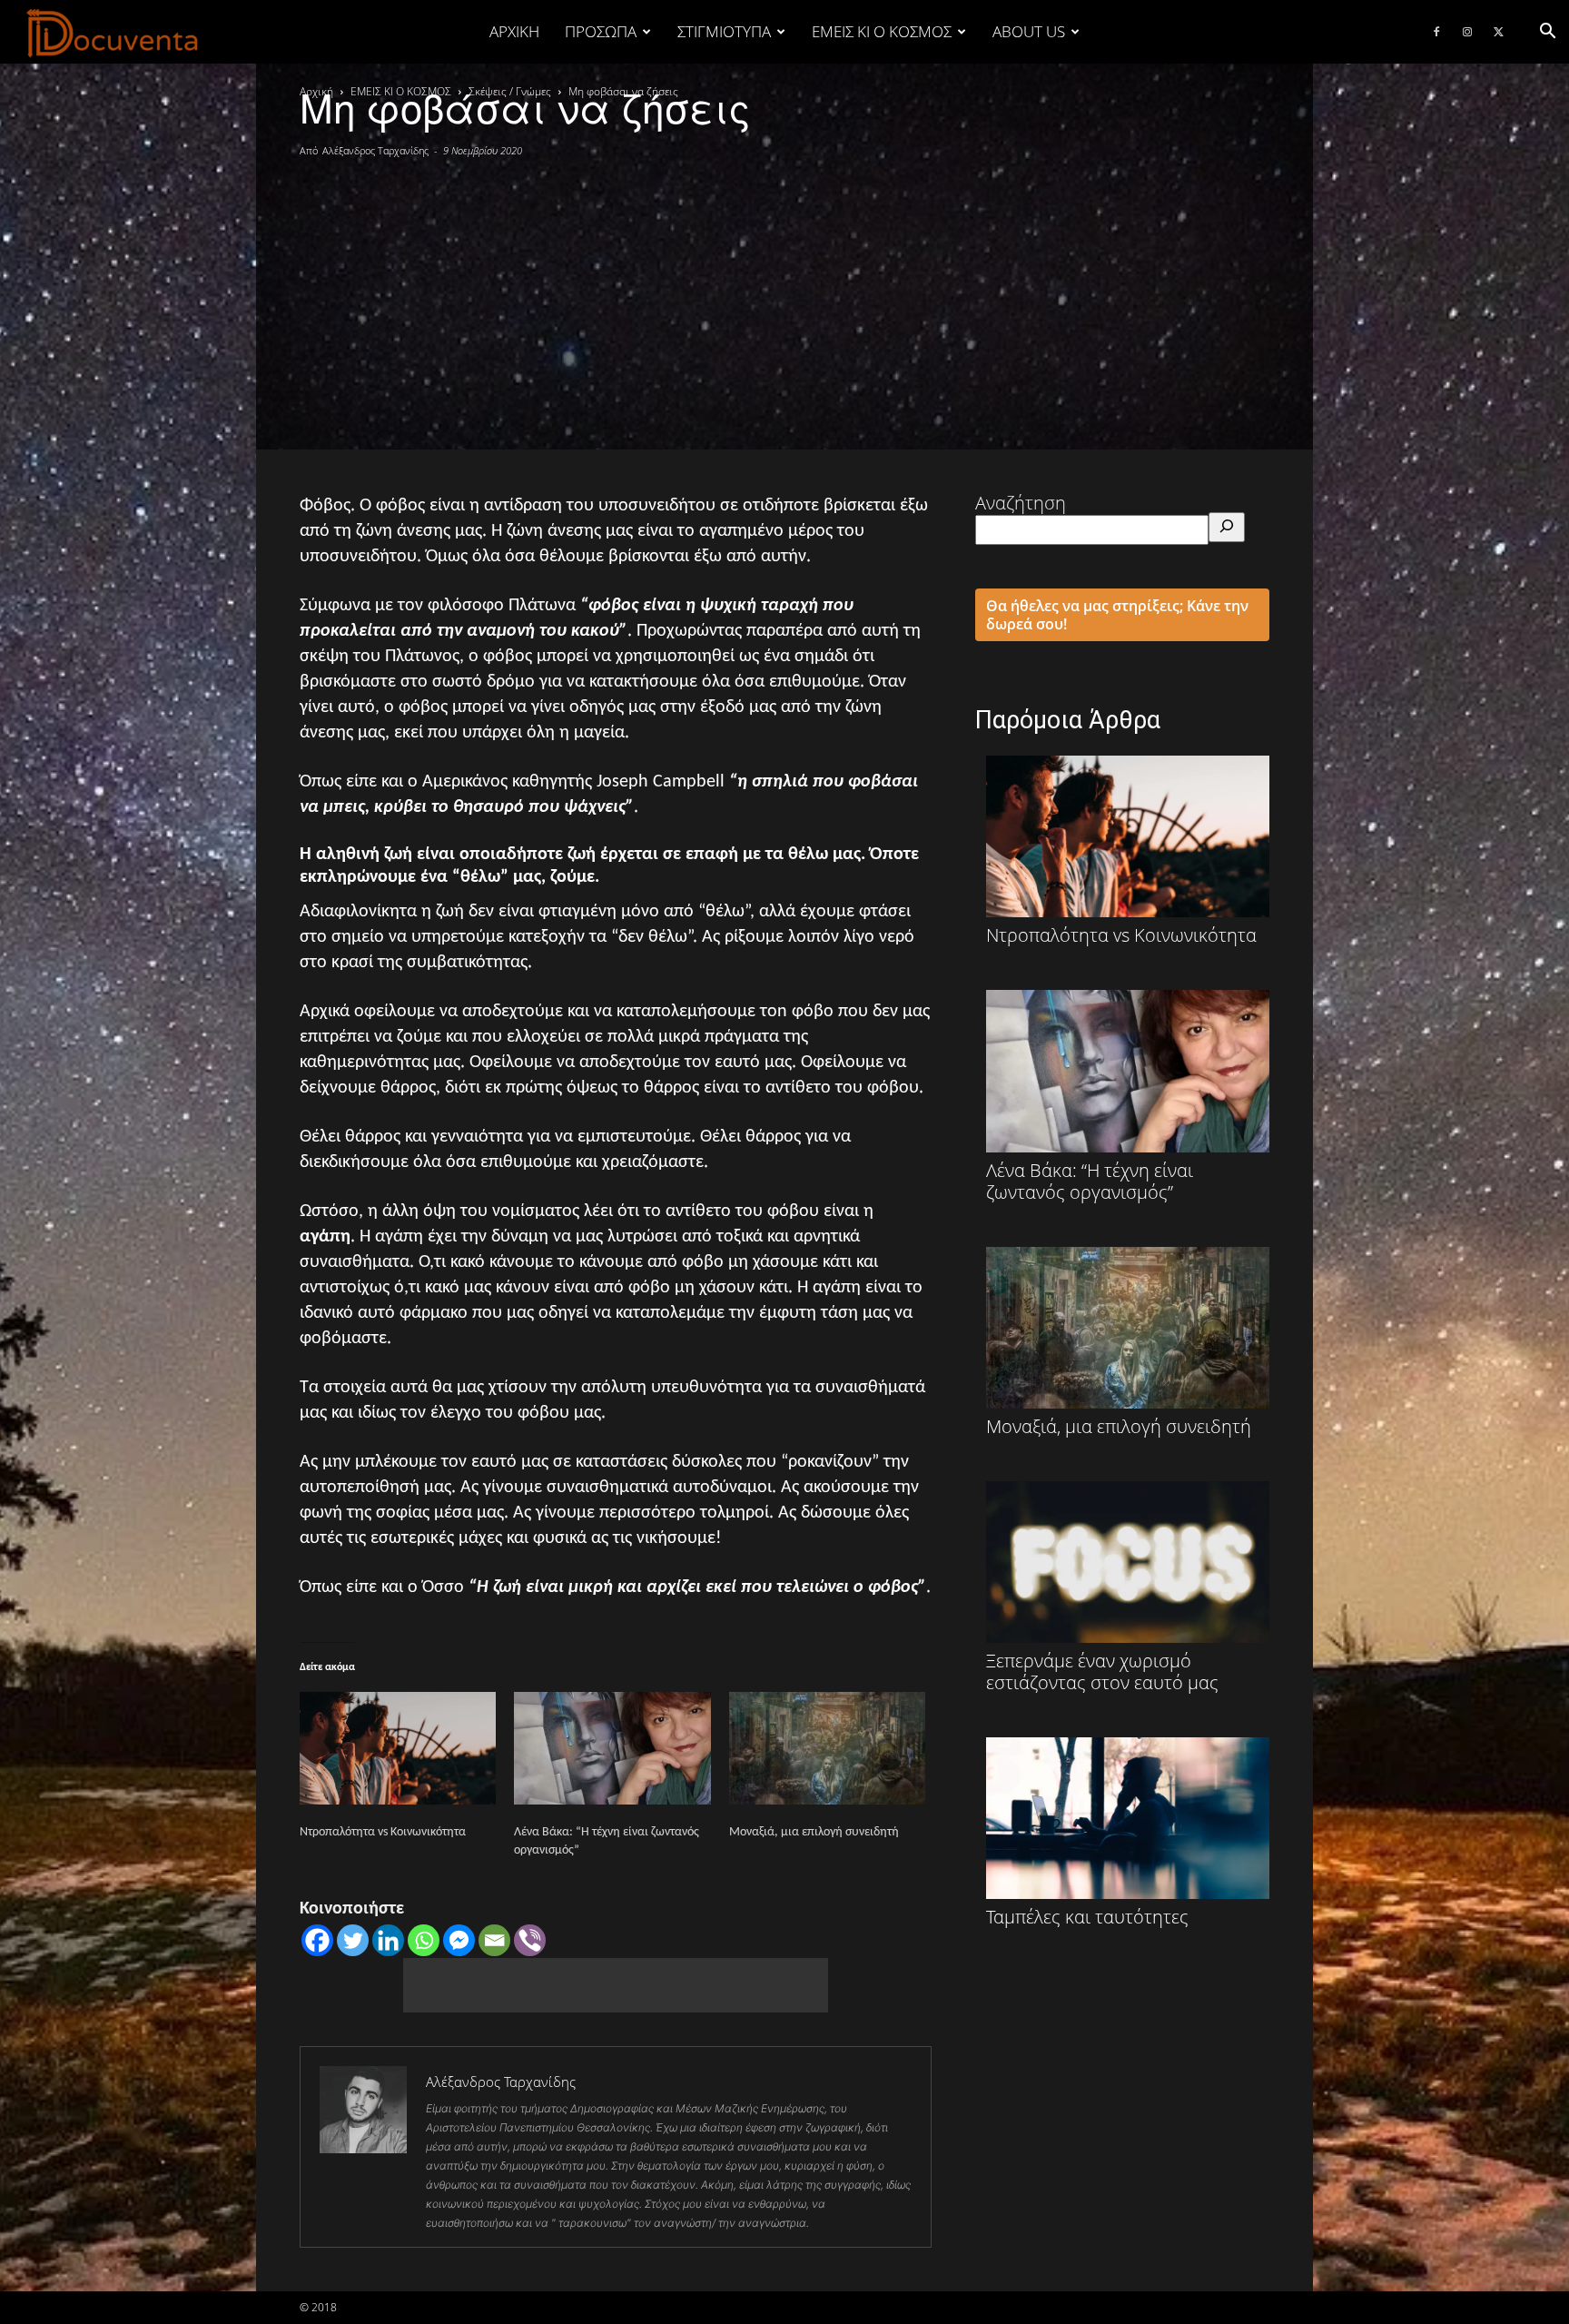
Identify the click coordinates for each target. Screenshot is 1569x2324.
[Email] (494, 1940)
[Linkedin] (388, 1940)
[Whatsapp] (424, 1940)
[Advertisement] (784, 295)
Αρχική (514, 31)
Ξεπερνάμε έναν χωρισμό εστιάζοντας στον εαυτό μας (1102, 1671)
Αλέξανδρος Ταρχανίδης (375, 150)
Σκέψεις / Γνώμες (510, 91)
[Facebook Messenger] (459, 1940)
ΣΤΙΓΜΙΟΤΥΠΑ (724, 31)
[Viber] (530, 1940)
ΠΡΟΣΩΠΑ (601, 31)
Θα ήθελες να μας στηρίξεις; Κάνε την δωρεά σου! (1117, 615)
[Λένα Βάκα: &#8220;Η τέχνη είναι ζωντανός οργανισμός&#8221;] (612, 1748)
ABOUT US (1029, 31)
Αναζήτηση (1021, 503)
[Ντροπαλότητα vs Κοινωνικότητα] (398, 1748)
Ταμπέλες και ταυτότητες (1087, 1916)
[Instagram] (1467, 32)
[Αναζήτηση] (1227, 527)
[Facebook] (1436, 32)
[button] (1547, 31)
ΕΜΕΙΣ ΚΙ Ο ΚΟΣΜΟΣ (882, 31)
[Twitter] (1498, 32)
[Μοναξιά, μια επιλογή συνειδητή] (827, 1748)
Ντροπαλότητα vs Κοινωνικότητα (383, 1832)
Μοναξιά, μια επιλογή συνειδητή (814, 1832)
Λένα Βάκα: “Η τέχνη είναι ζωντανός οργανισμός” (1090, 1180)
